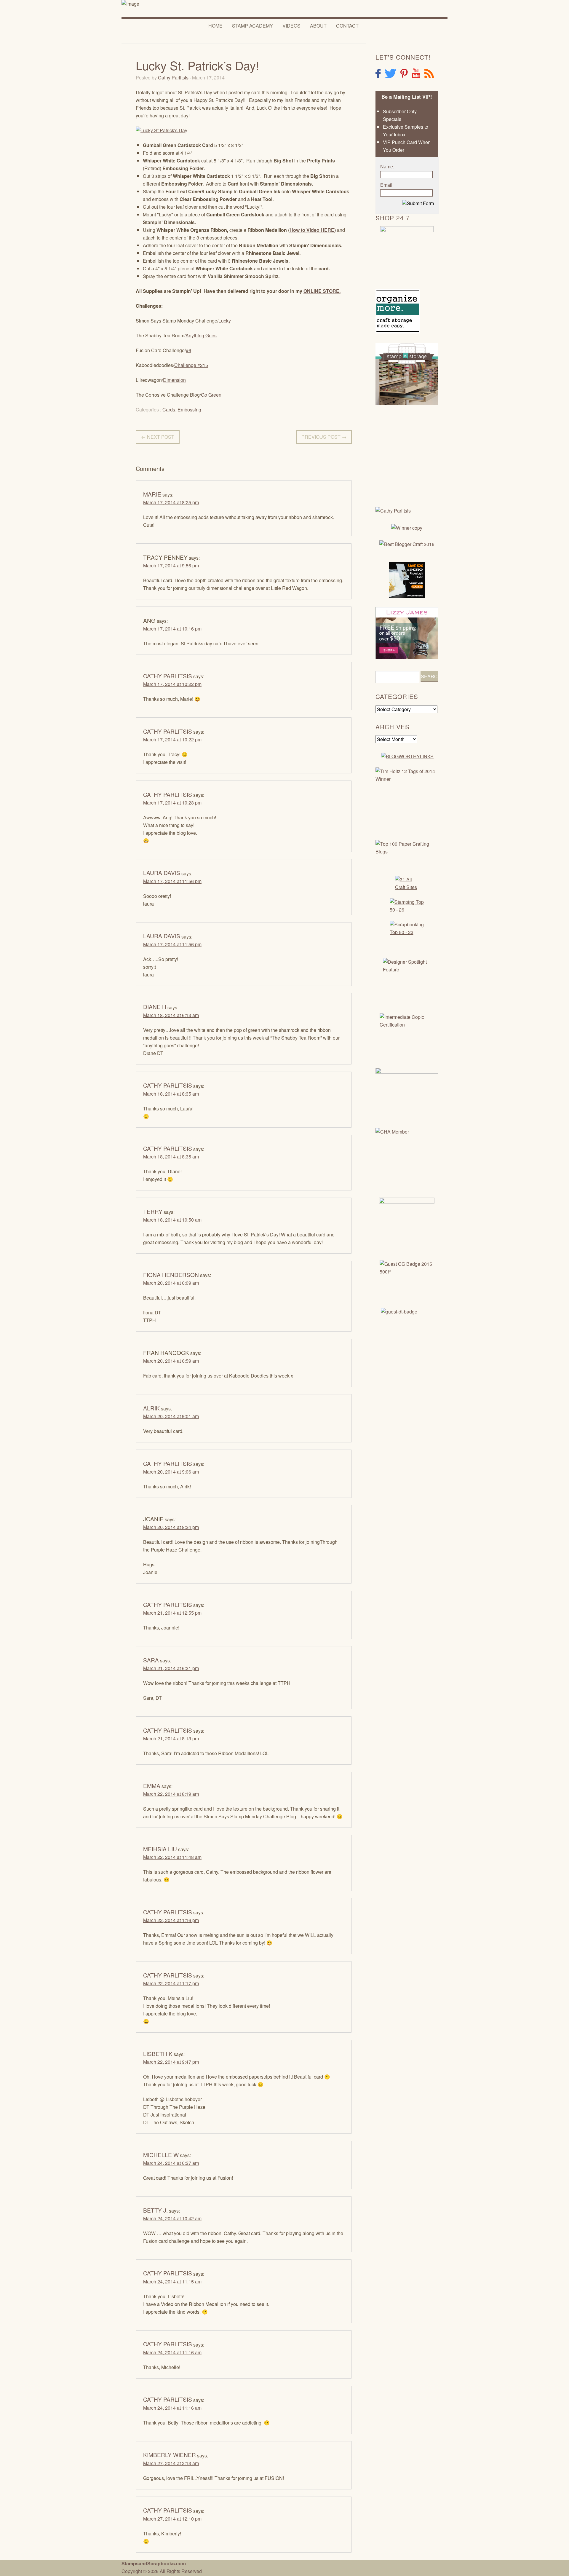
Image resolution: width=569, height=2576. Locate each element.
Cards (169, 410)
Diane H (155, 1007)
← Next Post (158, 437)
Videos (291, 26)
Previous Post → (324, 437)
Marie (152, 494)
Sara (151, 1660)
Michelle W (161, 2155)
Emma (152, 1786)
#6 (188, 350)
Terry (153, 1211)
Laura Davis (162, 873)
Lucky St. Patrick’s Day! (197, 65)
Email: (387, 185)
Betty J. (155, 2210)
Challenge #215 (191, 365)
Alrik (151, 1408)
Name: (387, 167)
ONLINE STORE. (322, 291)
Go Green (211, 395)
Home (215, 26)
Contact (347, 26)
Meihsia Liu (160, 1849)
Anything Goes (201, 335)
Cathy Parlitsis (173, 78)
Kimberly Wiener (170, 2455)
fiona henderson (171, 1275)
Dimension (174, 380)
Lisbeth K (158, 2054)
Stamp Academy (252, 26)
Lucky (225, 321)
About (318, 26)
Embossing (189, 410)
